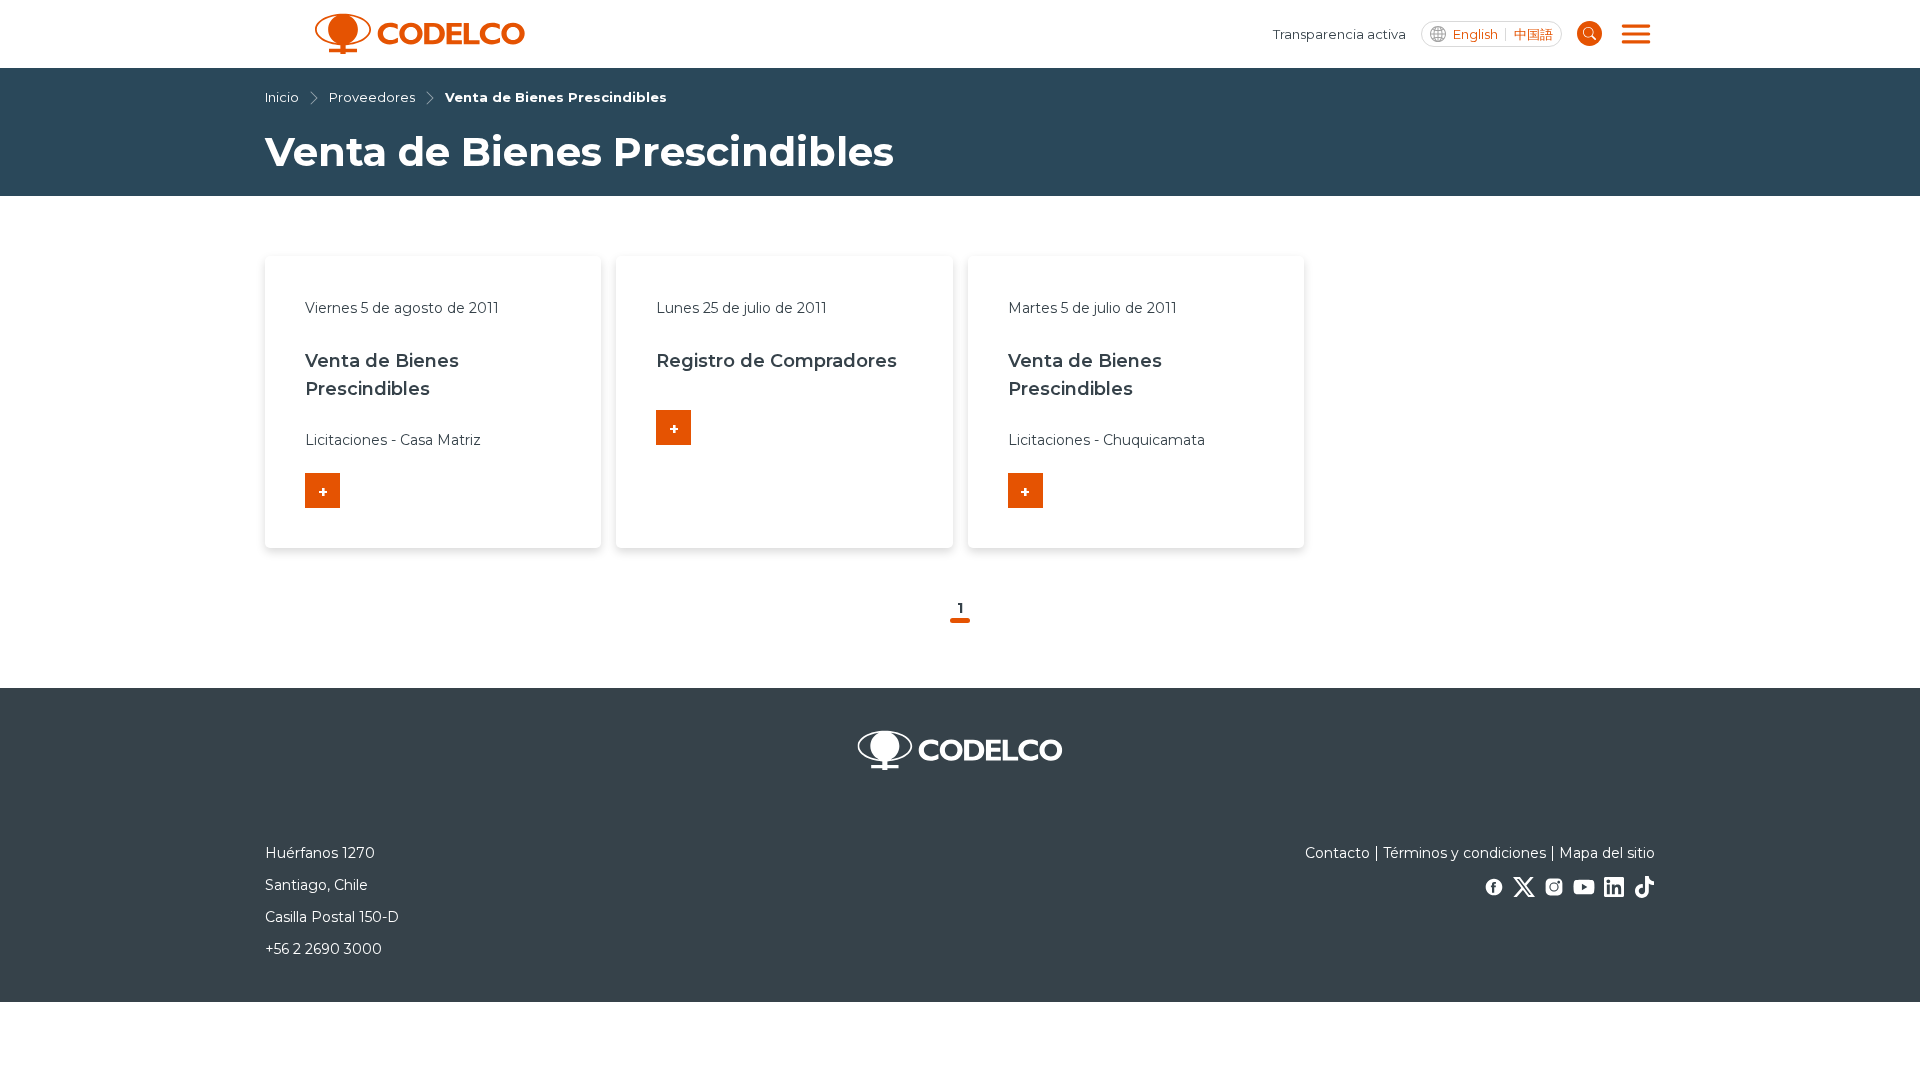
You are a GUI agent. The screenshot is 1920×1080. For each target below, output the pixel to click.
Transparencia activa (1339, 34)
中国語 (1533, 34)
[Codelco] (420, 34)
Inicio (282, 97)
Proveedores (372, 97)
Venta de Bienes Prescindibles (556, 97)
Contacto (1337, 853)
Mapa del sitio (1607, 853)
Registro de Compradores (776, 361)
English (1475, 34)
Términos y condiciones (1464, 853)
